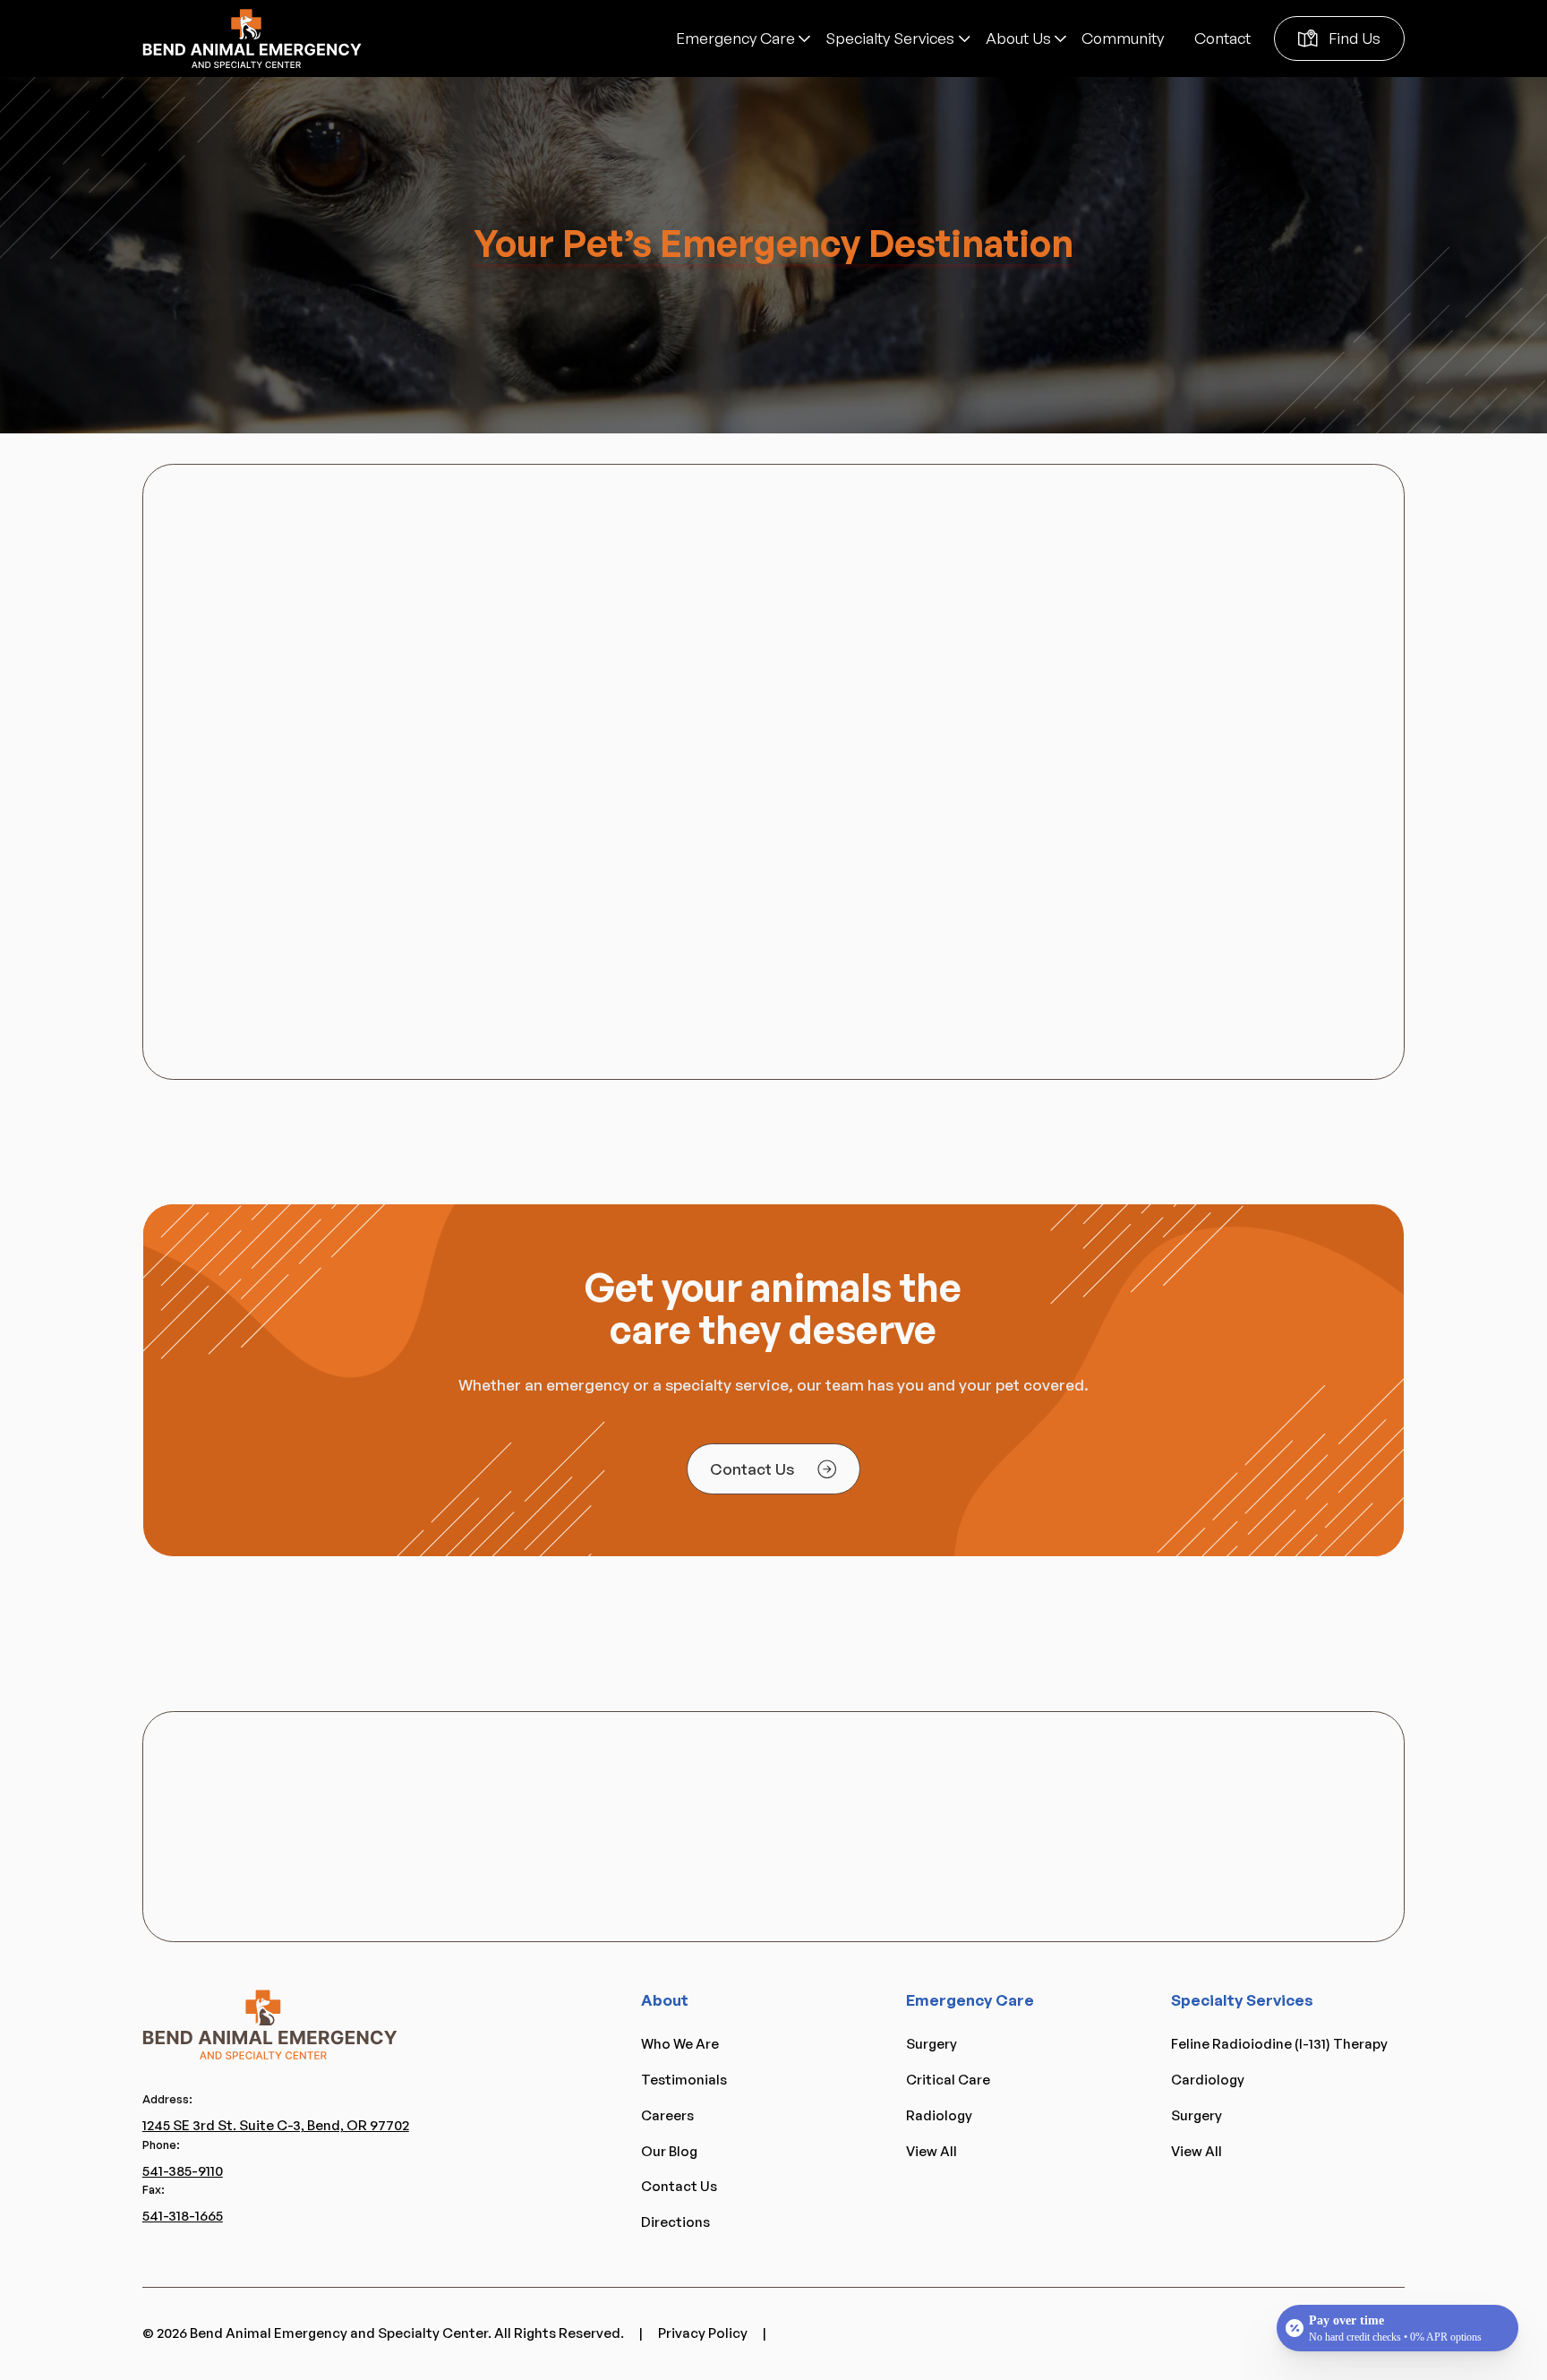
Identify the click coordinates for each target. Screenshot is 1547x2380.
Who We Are (680, 2044)
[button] (743, 38)
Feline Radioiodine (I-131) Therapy (1279, 2044)
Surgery (932, 2044)
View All (932, 2151)
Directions (675, 2222)
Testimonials (684, 2080)
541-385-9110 (183, 2171)
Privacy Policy (703, 2333)
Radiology (939, 2115)
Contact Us (679, 2186)
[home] (252, 39)
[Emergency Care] (743, 38)
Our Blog (669, 2151)
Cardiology (1208, 2080)
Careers (667, 2115)
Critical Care (948, 2080)
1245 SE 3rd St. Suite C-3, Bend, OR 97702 (276, 2125)
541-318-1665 (183, 2216)
